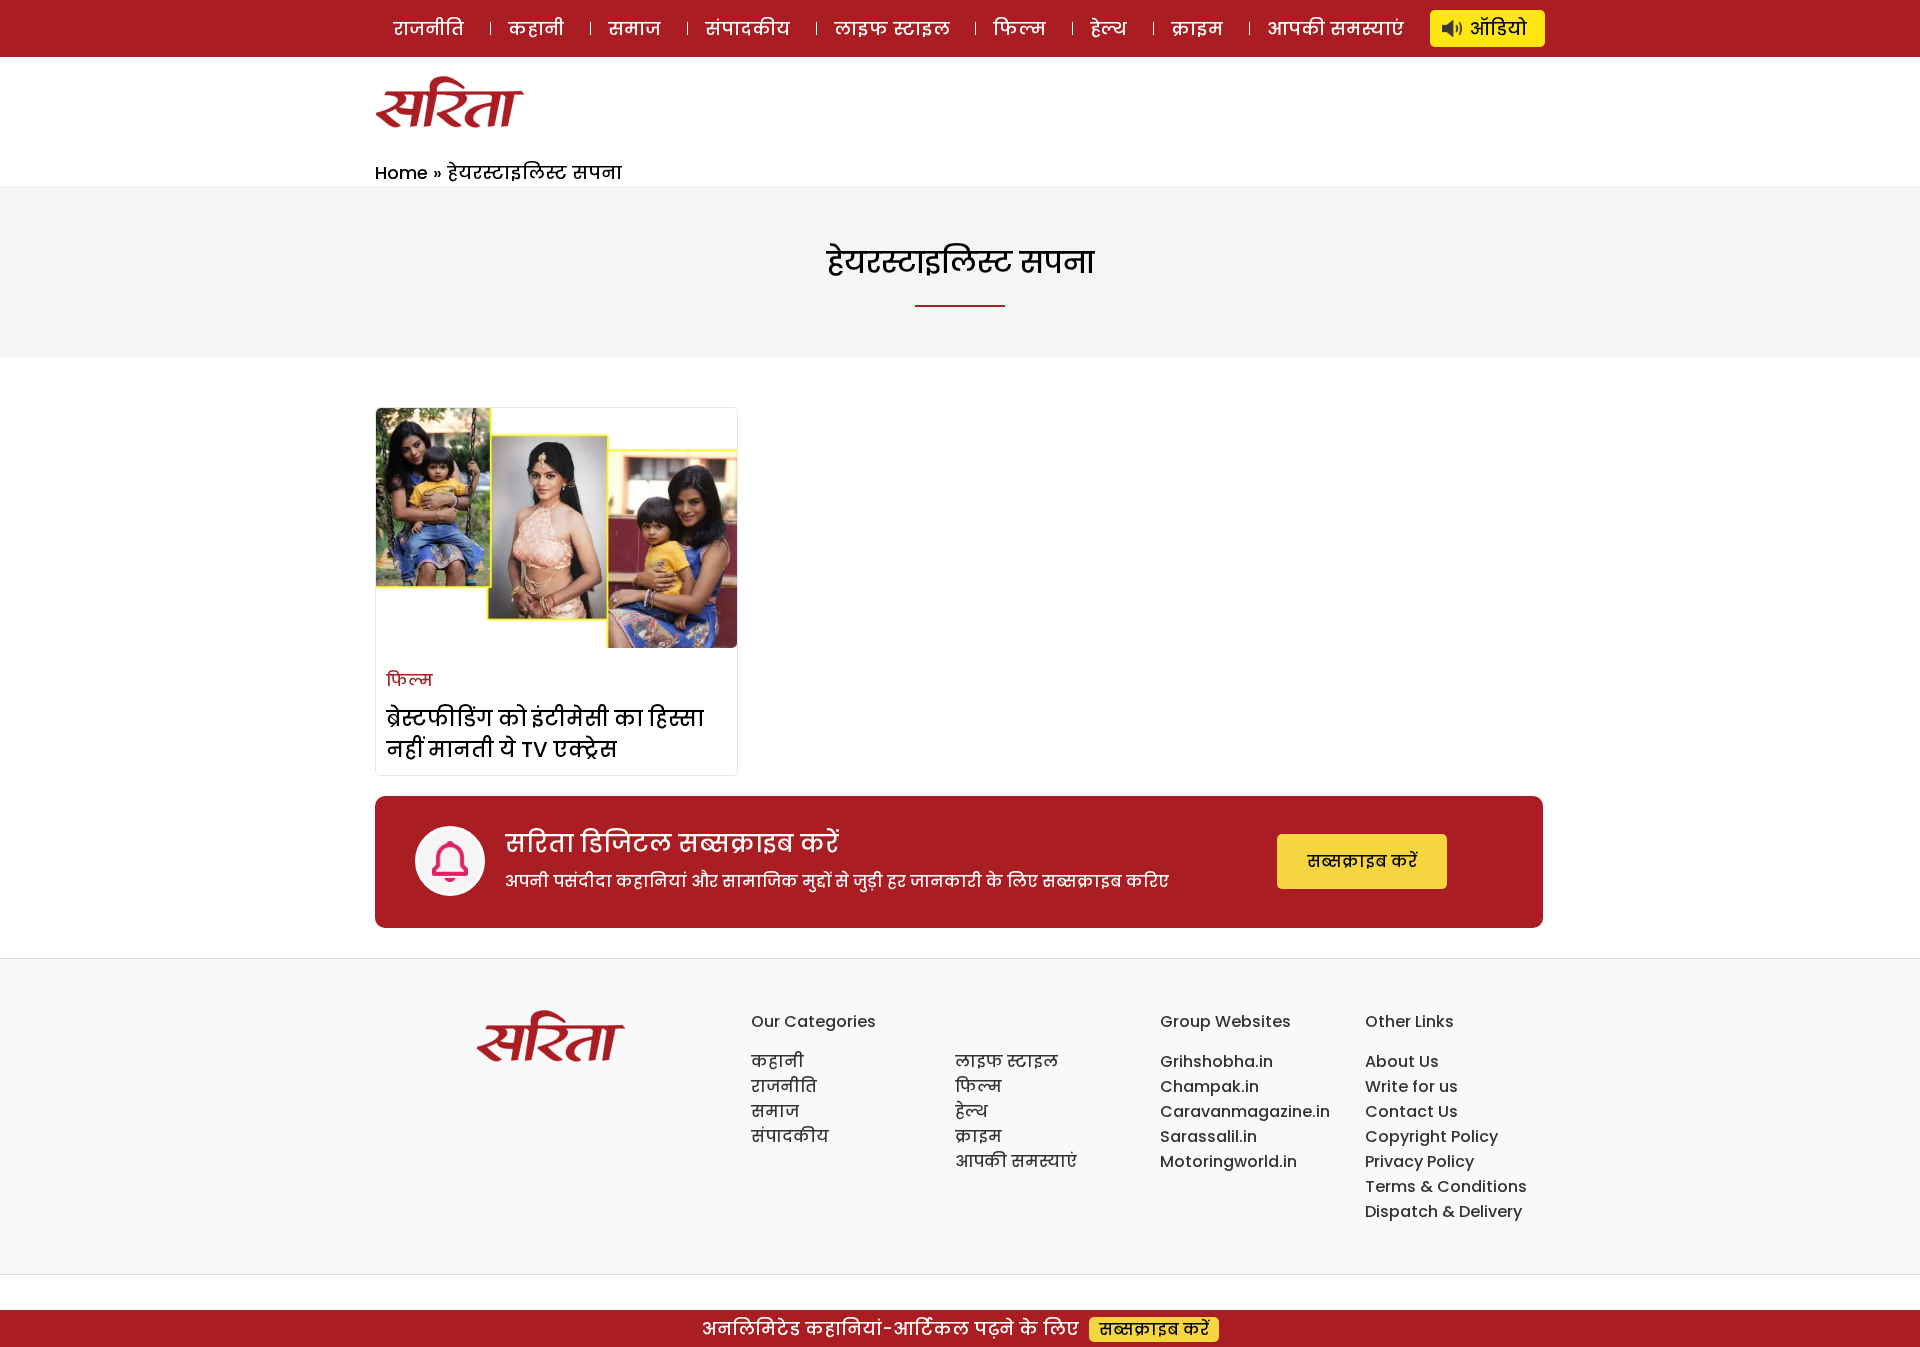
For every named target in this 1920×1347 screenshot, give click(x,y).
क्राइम (1197, 28)
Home (401, 172)
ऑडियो (1498, 28)
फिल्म (1019, 28)
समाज (634, 28)
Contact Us (1411, 1111)
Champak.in (1209, 1086)
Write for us (1411, 1086)
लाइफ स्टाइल (892, 28)
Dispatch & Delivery (1443, 1211)
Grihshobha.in (1216, 1061)
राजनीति (428, 28)
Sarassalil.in (1208, 1136)
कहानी (536, 28)
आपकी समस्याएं (1335, 28)
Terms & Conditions (1446, 1186)
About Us (1402, 1061)
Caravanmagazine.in (1245, 1111)
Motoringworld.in (1228, 1161)
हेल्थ (1108, 28)
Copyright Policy (1431, 1136)
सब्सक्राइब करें (1362, 861)
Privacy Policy (1419, 1161)
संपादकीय (747, 28)
